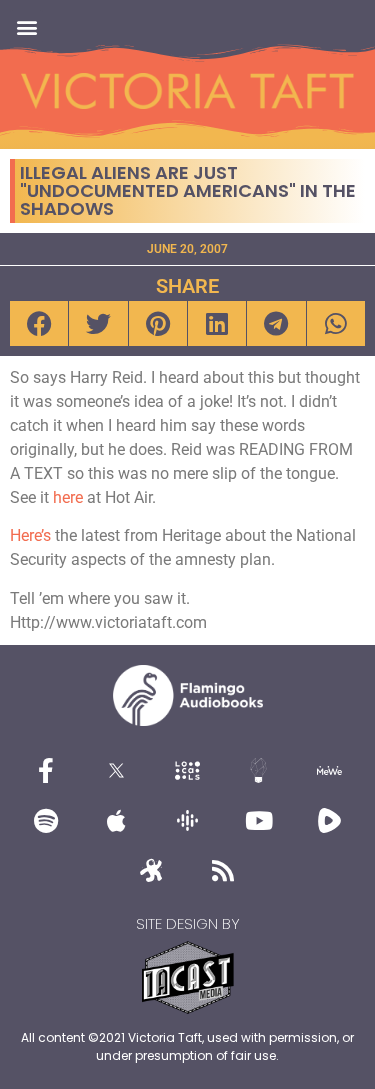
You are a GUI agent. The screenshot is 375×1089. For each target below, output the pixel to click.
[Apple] (117, 821)
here (68, 497)
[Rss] (223, 871)
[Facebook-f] (46, 771)
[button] (26, 26)
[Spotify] (46, 821)
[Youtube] (259, 821)
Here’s (30, 535)
